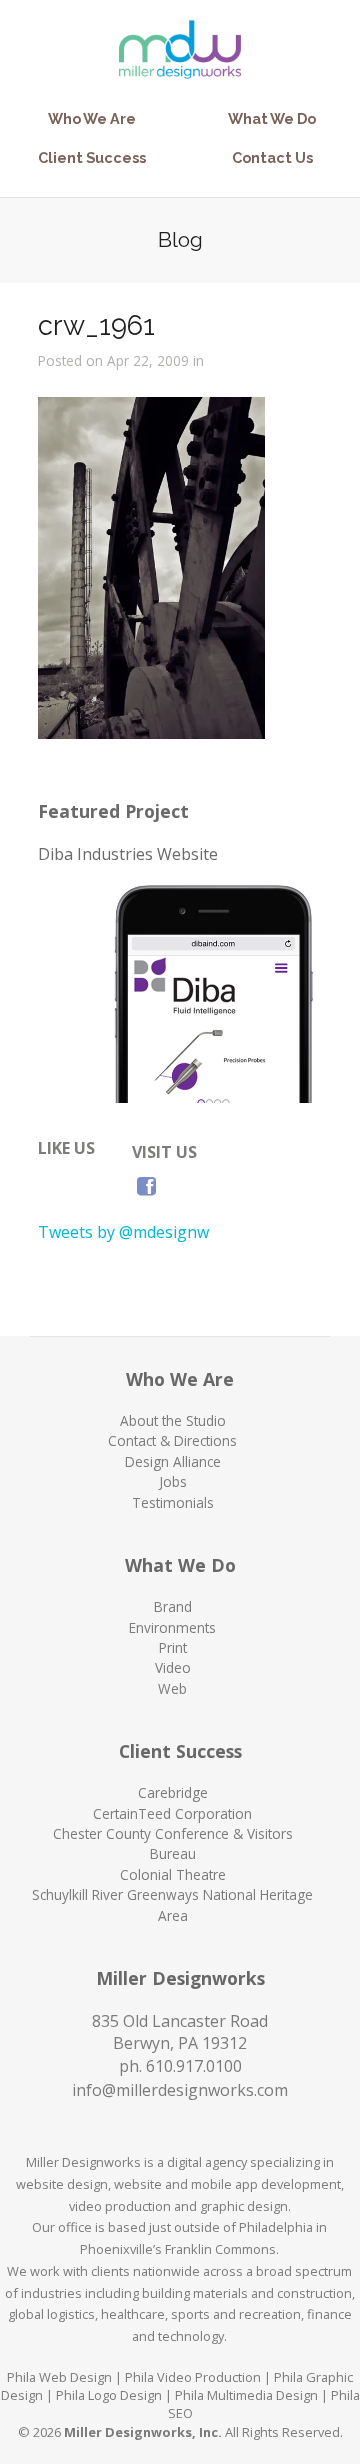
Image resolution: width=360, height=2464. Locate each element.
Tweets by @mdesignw (123, 1232)
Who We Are (92, 118)
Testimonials (173, 1502)
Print (173, 1647)
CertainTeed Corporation (172, 1813)
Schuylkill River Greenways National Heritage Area (172, 1904)
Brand (173, 1606)
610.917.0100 (194, 2066)
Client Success (92, 157)
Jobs (173, 1481)
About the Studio (173, 1420)
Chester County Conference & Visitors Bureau (173, 1843)
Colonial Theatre (173, 1874)
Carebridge (173, 1792)
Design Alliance (173, 1461)
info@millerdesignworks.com (180, 2090)
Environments (172, 1627)
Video (173, 1667)
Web (172, 1688)
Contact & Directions (172, 1440)
